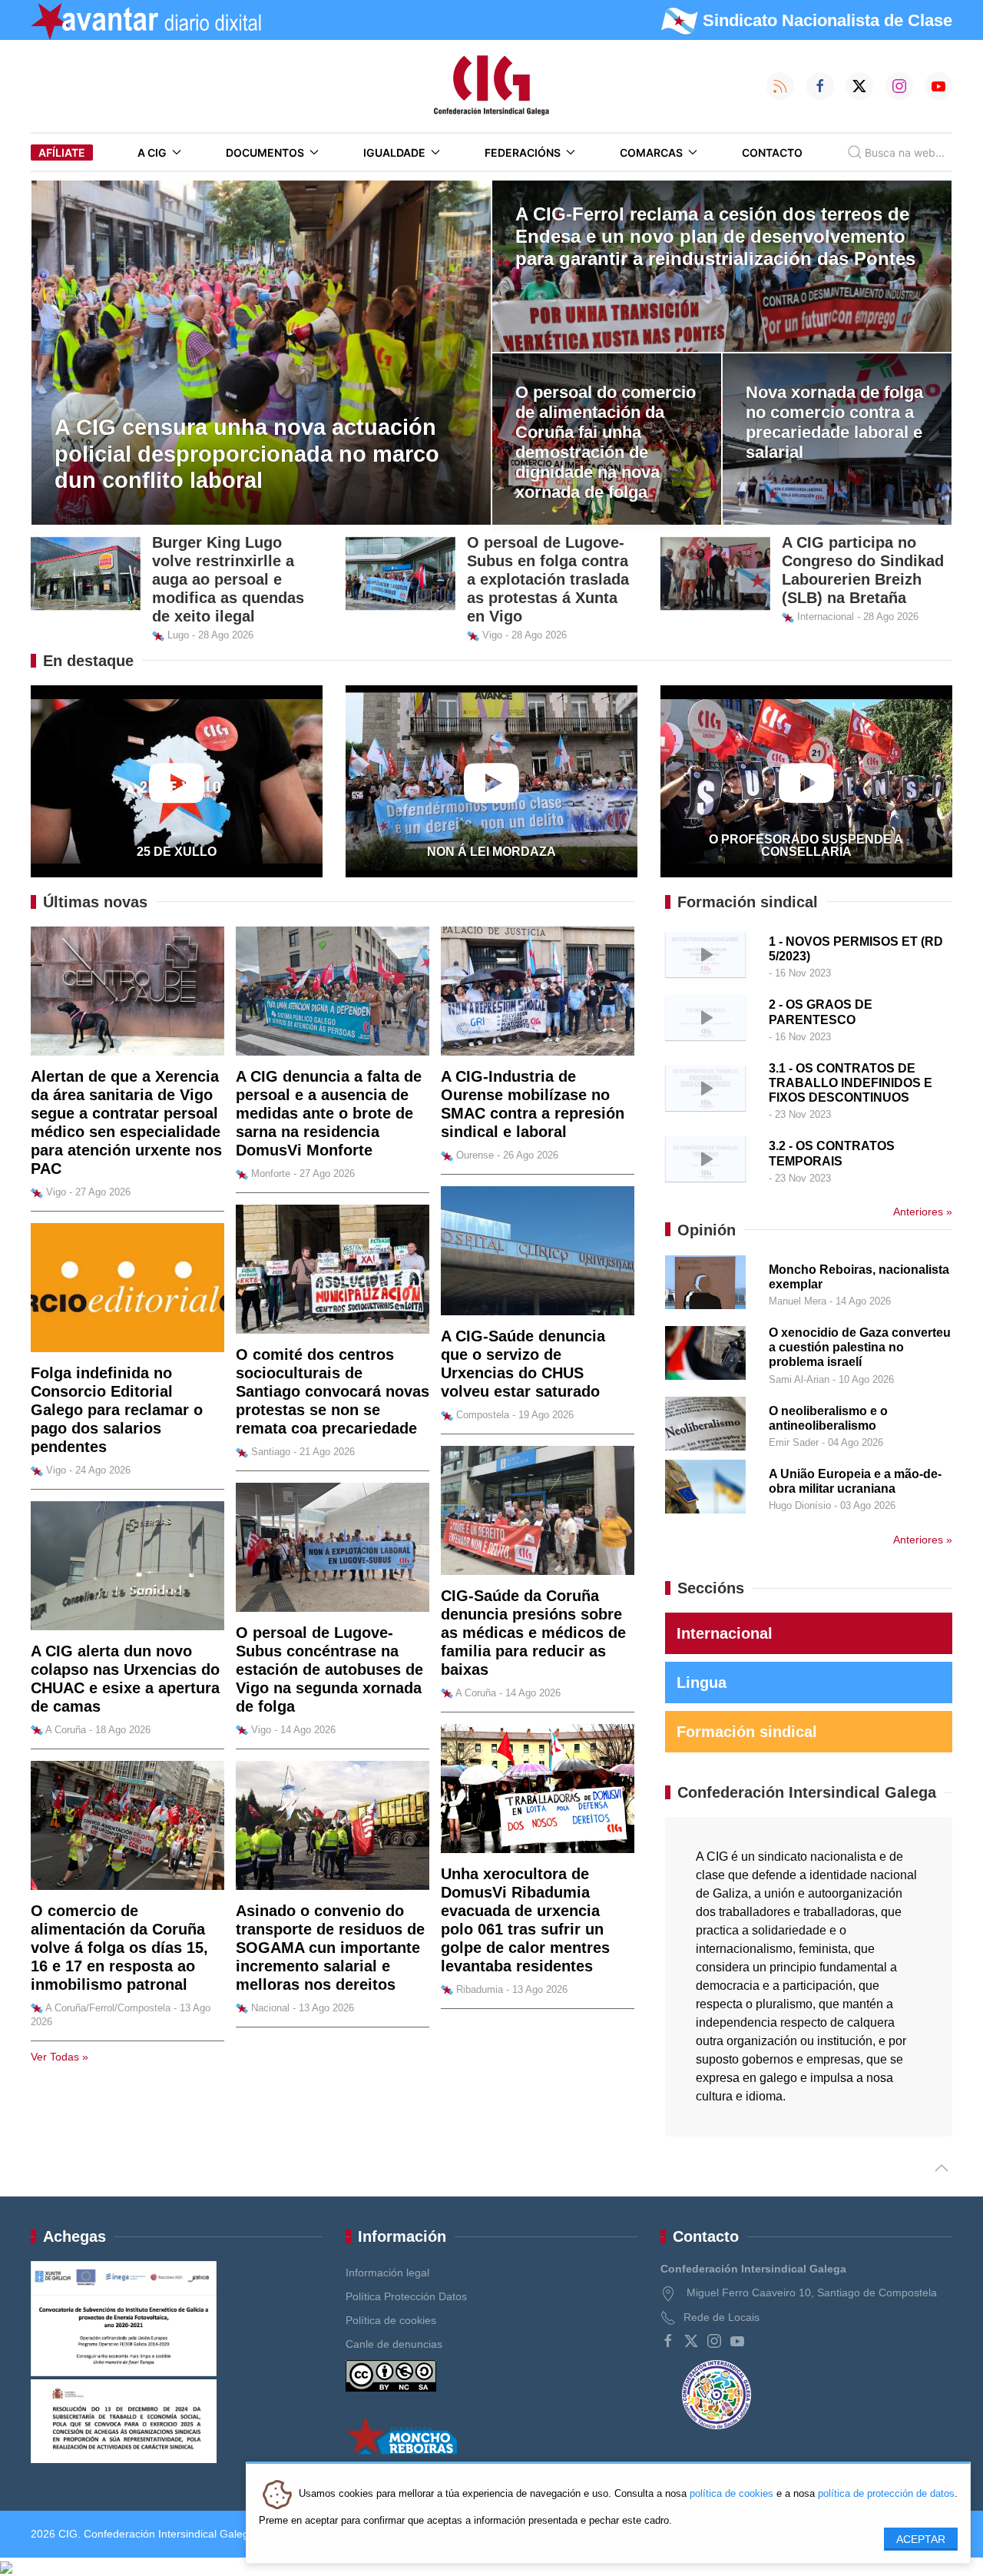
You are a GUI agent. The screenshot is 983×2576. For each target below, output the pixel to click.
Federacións (523, 153)
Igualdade (394, 153)
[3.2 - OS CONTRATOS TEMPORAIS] (705, 1158)
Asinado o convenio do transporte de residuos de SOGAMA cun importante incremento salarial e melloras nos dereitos (330, 1948)
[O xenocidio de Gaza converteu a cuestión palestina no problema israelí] (705, 1352)
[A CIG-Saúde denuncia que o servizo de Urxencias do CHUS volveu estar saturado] (538, 1250)
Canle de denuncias (394, 2344)
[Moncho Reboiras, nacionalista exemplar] (705, 1281)
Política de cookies (391, 2320)
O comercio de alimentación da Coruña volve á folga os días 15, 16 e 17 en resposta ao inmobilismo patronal (119, 1948)
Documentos (265, 153)
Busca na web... (905, 153)
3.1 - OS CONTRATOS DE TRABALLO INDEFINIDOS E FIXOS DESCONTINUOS (851, 1083)
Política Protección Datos (406, 2296)
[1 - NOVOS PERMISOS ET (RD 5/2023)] (705, 953)
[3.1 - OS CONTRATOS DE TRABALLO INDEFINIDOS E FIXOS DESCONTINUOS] (705, 1087)
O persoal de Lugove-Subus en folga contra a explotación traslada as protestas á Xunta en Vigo (548, 579)
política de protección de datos (886, 2493)
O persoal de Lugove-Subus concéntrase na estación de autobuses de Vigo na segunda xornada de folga (329, 1669)
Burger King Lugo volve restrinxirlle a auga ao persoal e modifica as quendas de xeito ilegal (228, 579)
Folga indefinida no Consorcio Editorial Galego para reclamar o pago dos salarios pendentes (117, 1410)
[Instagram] (714, 2341)
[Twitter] (691, 2341)
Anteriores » (923, 1212)
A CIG (152, 153)
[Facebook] (668, 2341)
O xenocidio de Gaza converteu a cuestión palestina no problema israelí (860, 1347)
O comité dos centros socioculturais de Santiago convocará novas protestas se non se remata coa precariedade (333, 1391)
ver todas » (60, 2057)
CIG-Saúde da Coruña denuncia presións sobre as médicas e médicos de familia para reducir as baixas (533, 1633)
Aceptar (921, 2539)
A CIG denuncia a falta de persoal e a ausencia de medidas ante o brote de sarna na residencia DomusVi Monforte (329, 1113)
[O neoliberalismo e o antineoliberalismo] (705, 1422)
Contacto (772, 153)
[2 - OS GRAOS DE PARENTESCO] (705, 1017)
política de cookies (731, 2493)
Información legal (387, 2273)
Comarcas (651, 153)
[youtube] (737, 2341)
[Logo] (491, 86)
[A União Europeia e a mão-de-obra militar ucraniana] (705, 1485)
